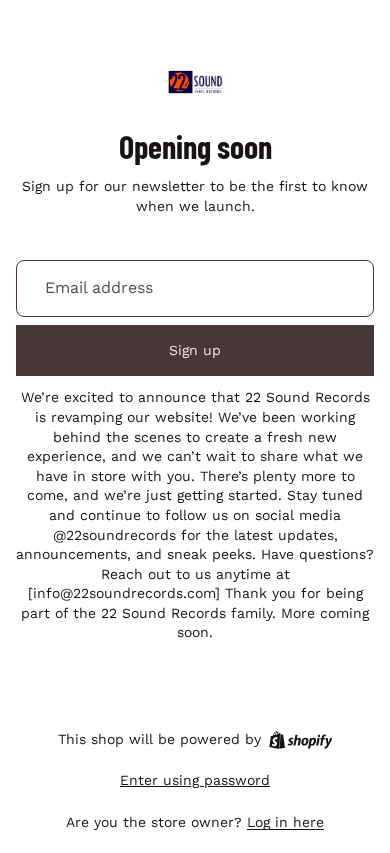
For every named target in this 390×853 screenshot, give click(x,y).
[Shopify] (300, 740)
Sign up (195, 350)
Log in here (285, 822)
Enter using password (195, 780)
